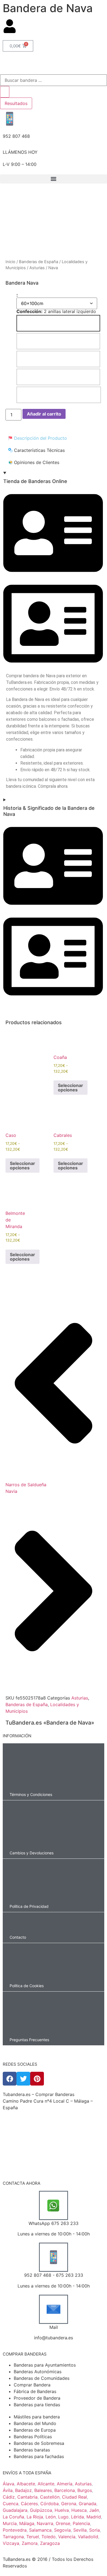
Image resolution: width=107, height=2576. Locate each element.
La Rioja (35, 2517)
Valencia (67, 2537)
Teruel (33, 2537)
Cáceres (29, 2504)
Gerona (69, 2504)
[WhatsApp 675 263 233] (54, 2205)
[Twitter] (23, 2079)
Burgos (85, 2490)
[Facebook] (10, 2079)
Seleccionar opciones (71, 1088)
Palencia (81, 2523)
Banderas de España (39, 262)
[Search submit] (5, 92)
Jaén (94, 2510)
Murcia (10, 2523)
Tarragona (13, 2537)
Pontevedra (15, 2530)
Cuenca (11, 2504)
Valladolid (88, 2537)
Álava (9, 2484)
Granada (88, 2504)
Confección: (29, 311)
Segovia (62, 2530)
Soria (95, 2530)
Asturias (37, 268)
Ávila (8, 2490)
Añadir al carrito (44, 414)
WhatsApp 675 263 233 (54, 2223)
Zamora (30, 2543)
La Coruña (13, 2517)
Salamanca (40, 2530)
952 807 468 (16, 136)
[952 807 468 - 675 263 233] (54, 2257)
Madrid (94, 2517)
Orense (63, 2523)
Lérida (78, 2517)
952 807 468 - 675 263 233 (54, 2275)
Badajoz (23, 2490)
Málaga (27, 2523)
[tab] (38, 438)
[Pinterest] (37, 2079)
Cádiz (9, 2497)
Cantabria (27, 2497)
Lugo (63, 2517)
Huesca (79, 2510)
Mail (54, 2327)
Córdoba (50, 2504)
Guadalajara (15, 2510)
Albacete (26, 2484)
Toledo (49, 2537)
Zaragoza (50, 2543)
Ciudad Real (74, 2497)
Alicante (46, 2484)
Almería (65, 2484)
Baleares (43, 2490)
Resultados (16, 103)
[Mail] (54, 2309)
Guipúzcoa (41, 2510)
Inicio (10, 262)
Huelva (62, 2510)
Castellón (50, 2497)
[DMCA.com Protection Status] (44, 2163)
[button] (54, 179)
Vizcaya (11, 2543)
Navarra (45, 2523)
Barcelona (65, 2490)
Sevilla (80, 2530)
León (51, 2517)
